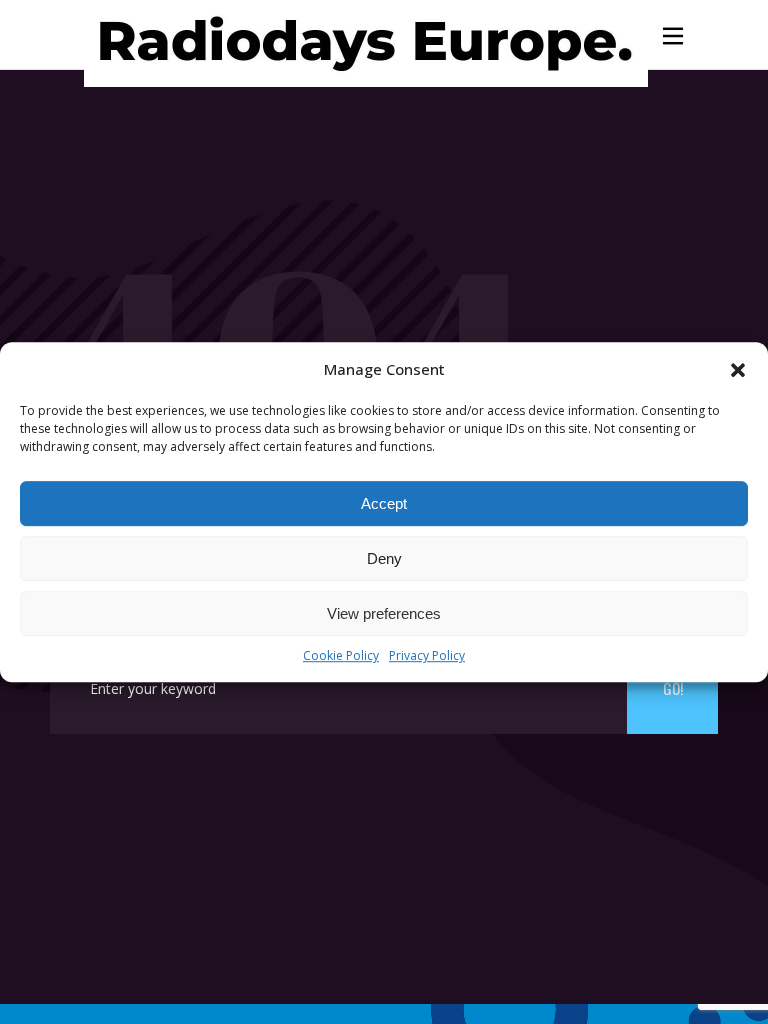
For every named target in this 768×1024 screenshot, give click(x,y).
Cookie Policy (341, 656)
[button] (738, 370)
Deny (384, 558)
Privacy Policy (427, 656)
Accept (384, 503)
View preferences (384, 613)
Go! (673, 688)
